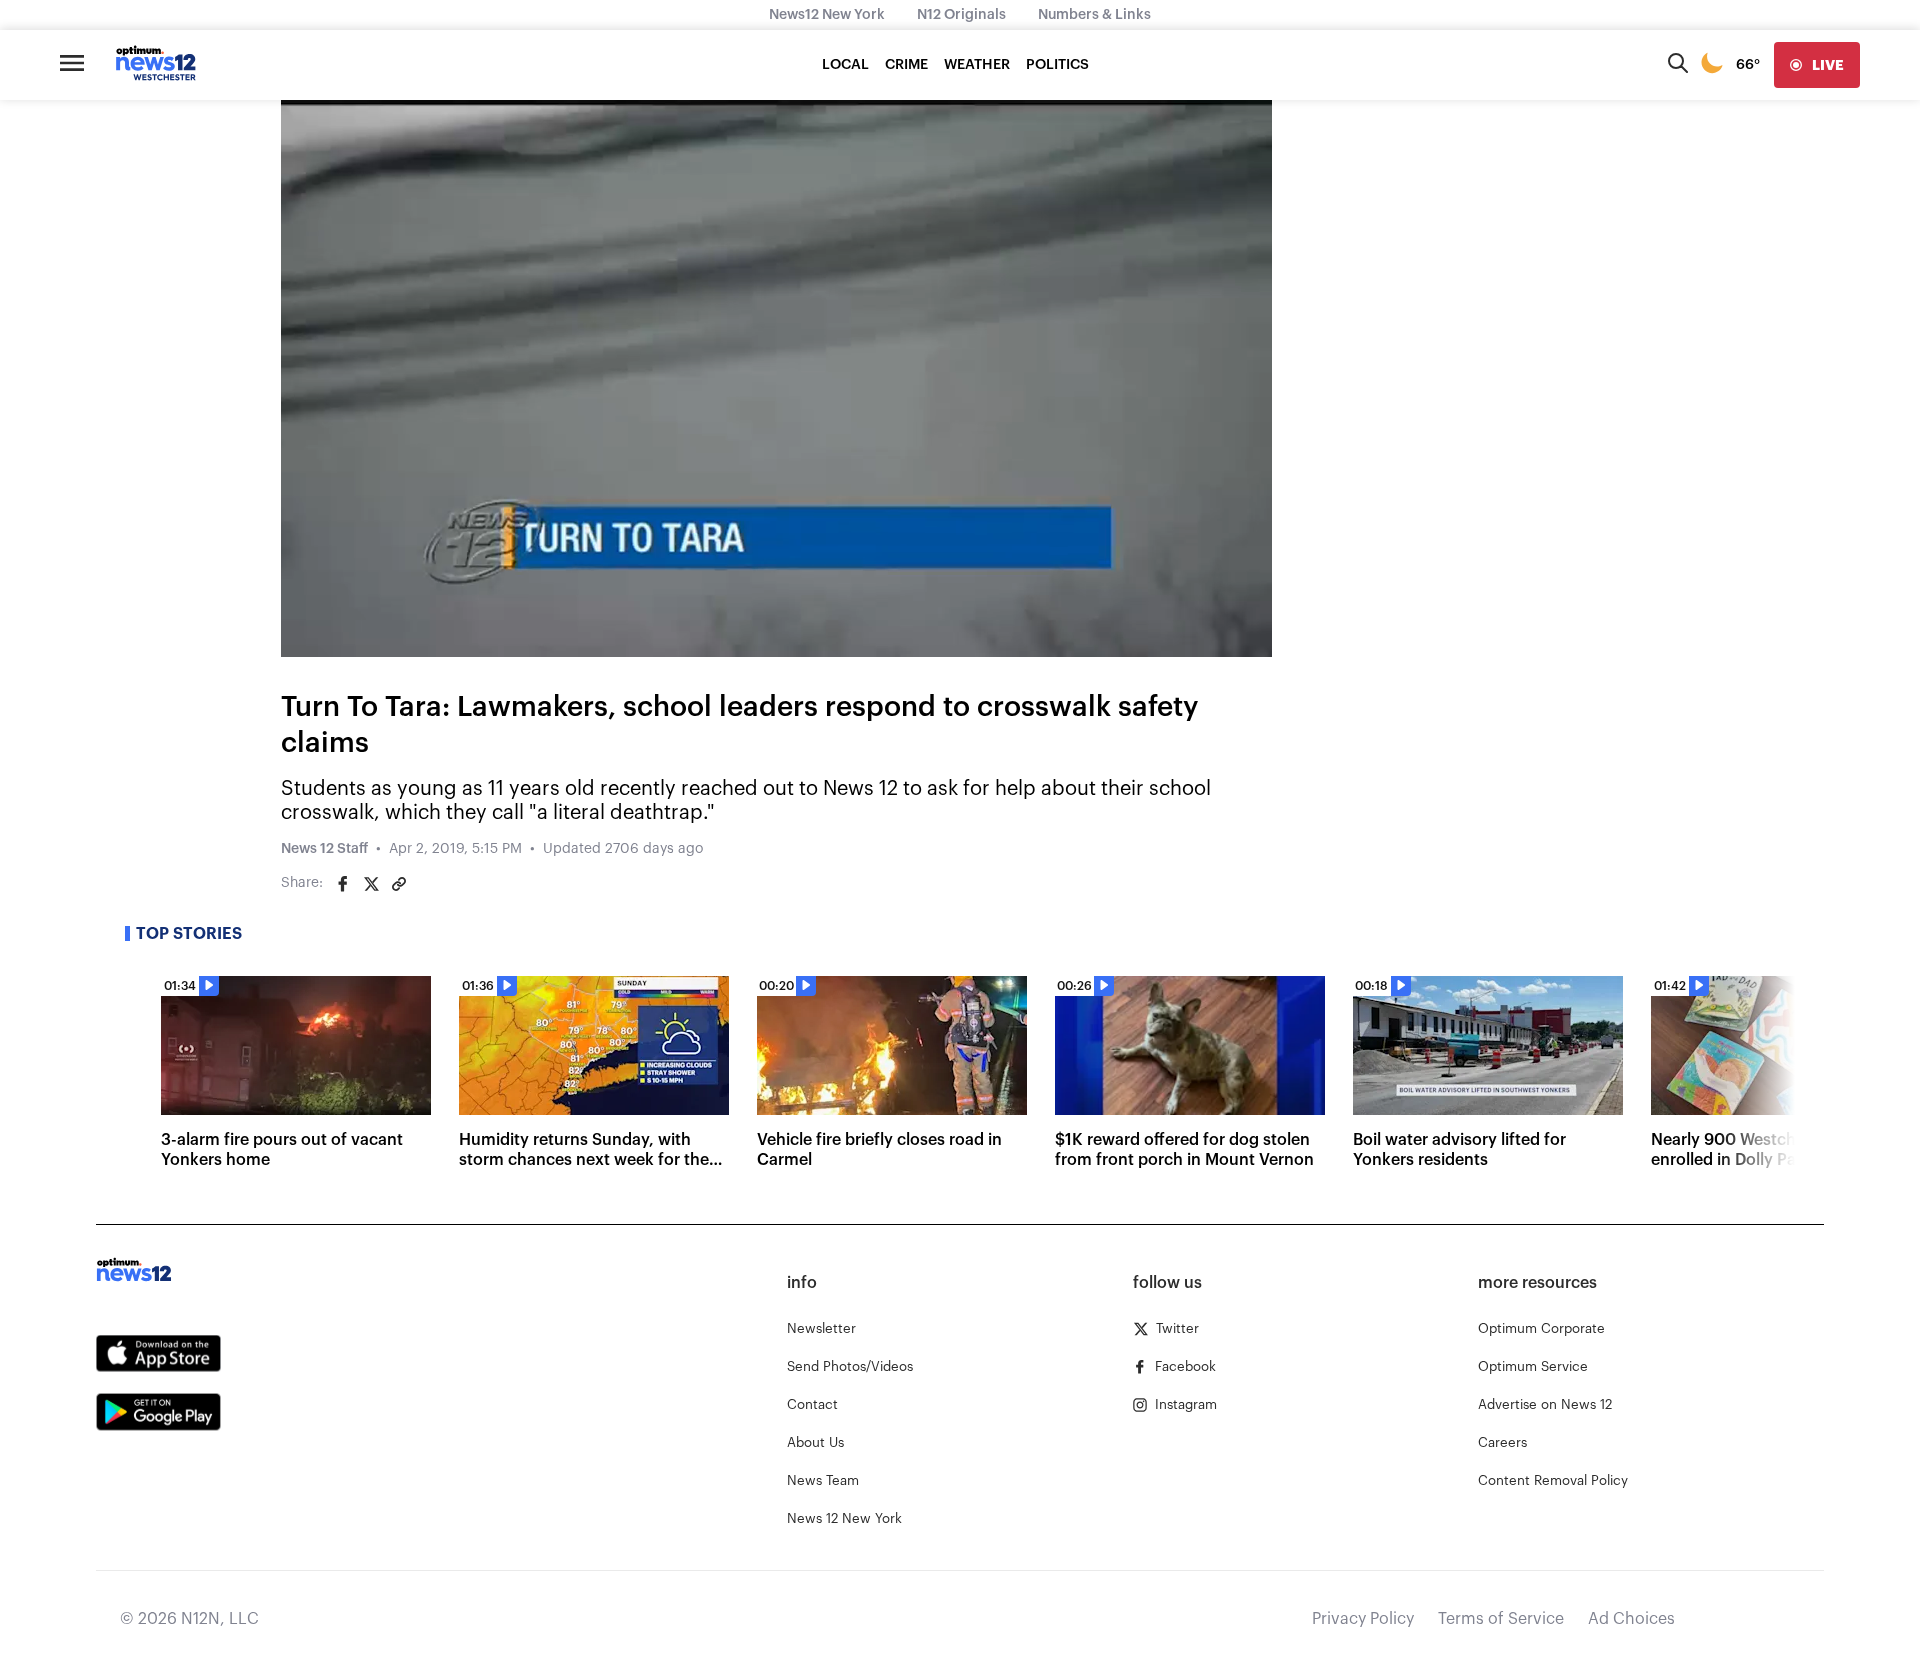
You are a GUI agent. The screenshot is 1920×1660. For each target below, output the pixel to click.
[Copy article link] (399, 884)
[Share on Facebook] (343, 884)
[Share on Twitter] (371, 884)
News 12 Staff (324, 849)
